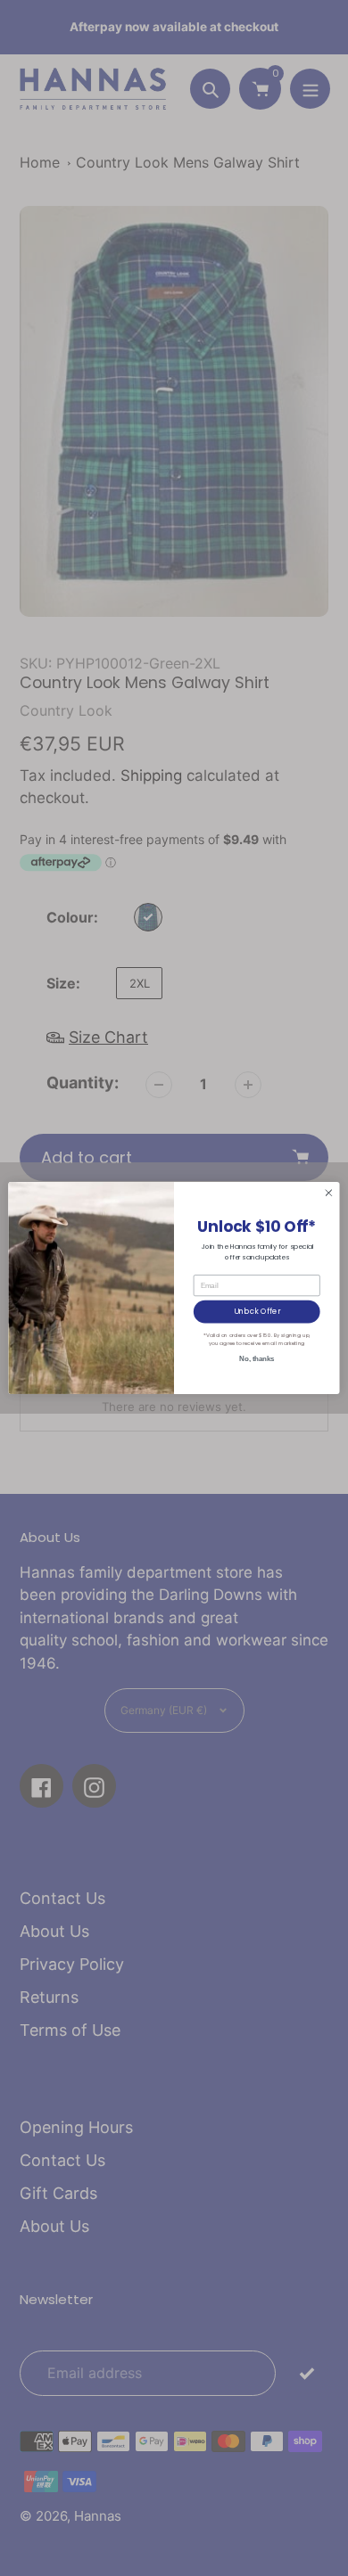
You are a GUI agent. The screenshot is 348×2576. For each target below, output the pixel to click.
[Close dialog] (329, 1193)
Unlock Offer (257, 1311)
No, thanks (257, 1358)
